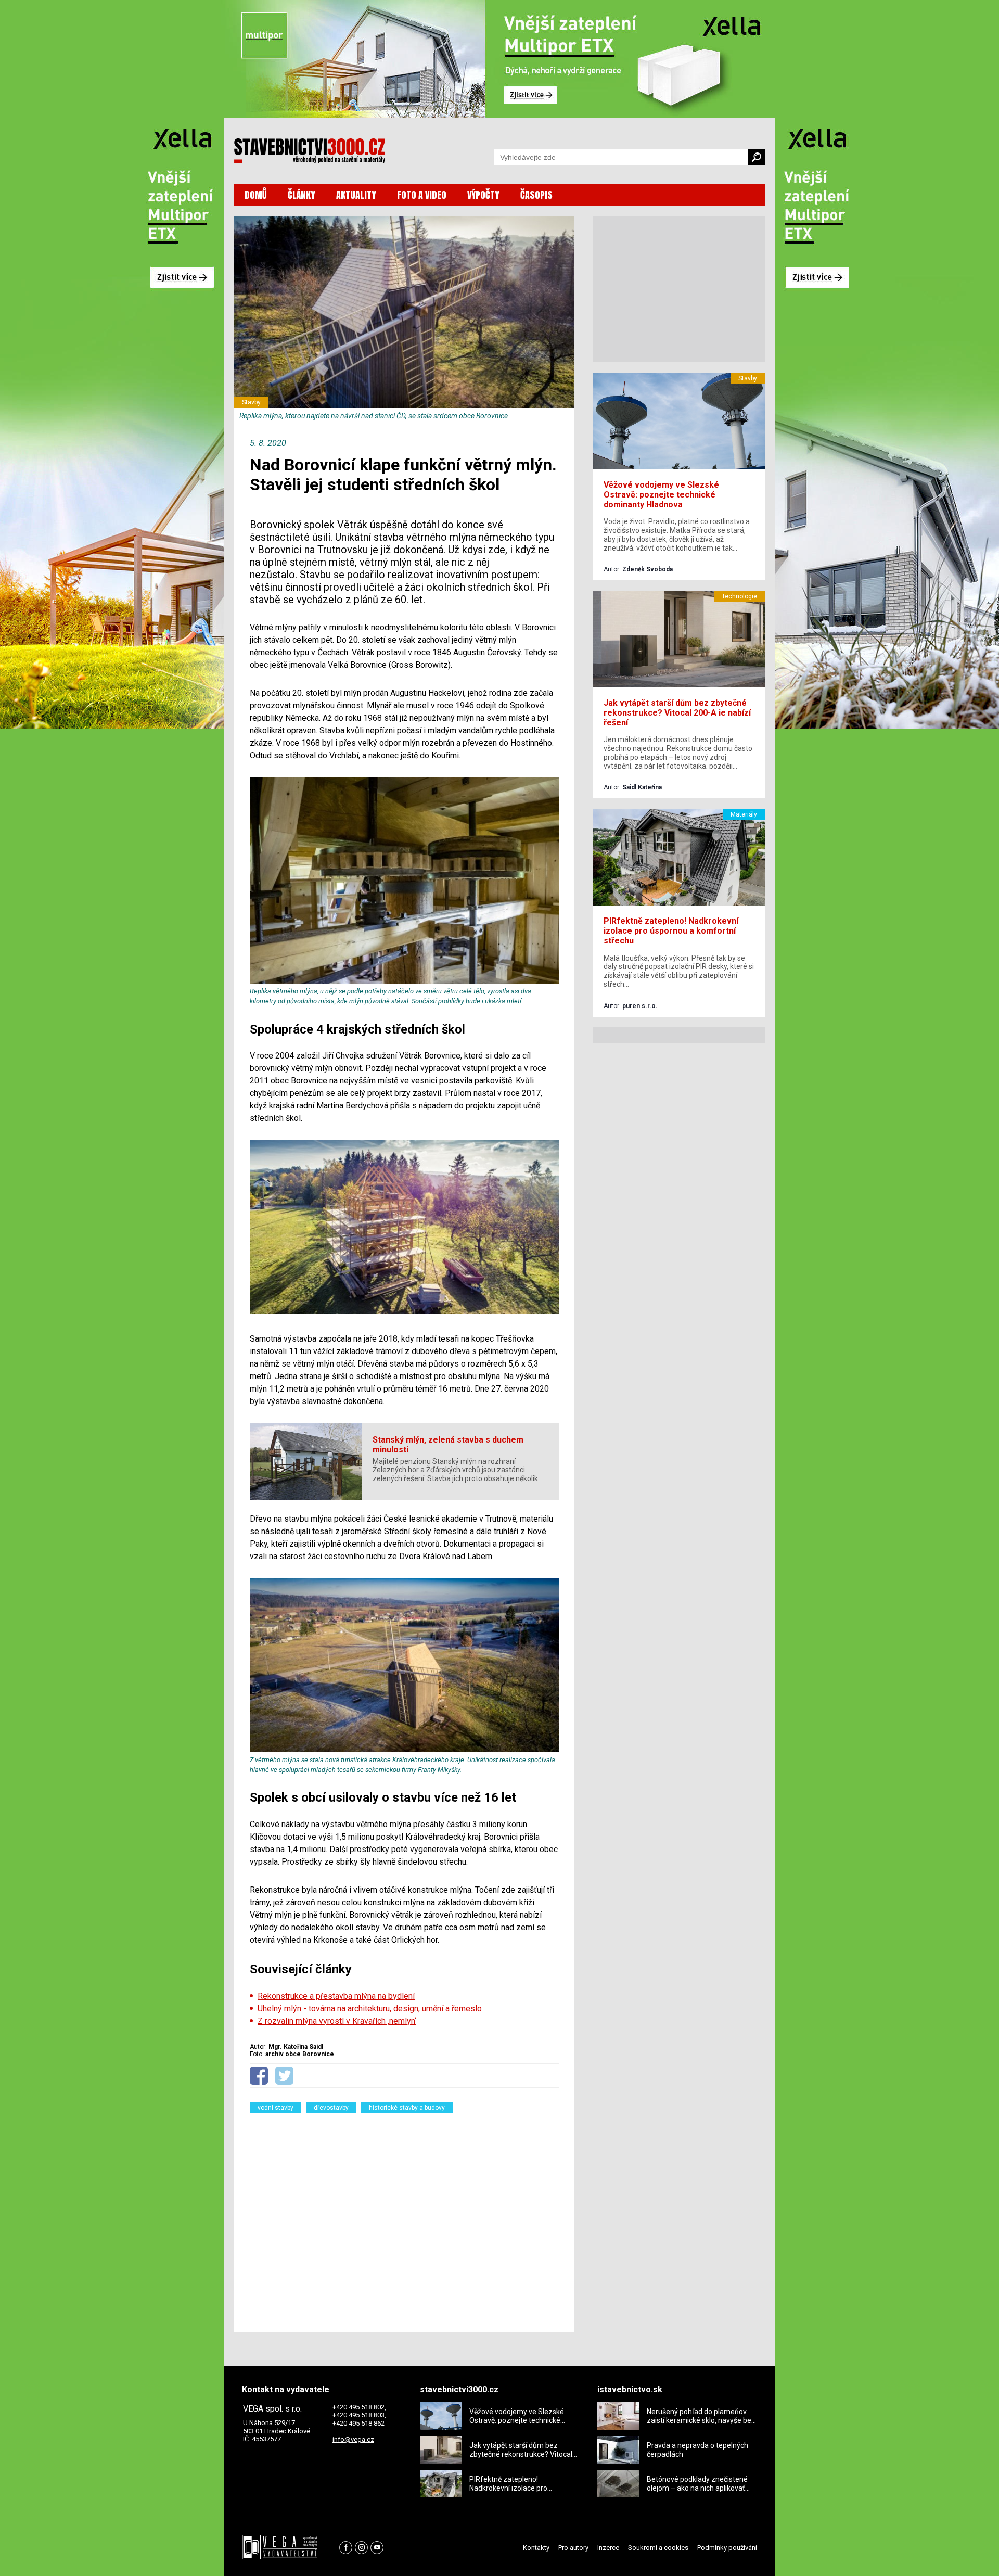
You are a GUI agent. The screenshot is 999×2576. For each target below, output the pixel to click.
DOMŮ (256, 195)
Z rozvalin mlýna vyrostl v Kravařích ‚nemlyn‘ (337, 2021)
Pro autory (573, 2548)
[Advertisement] (404, 2216)
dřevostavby (331, 2108)
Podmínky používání (727, 2548)
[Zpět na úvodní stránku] (310, 151)
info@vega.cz (353, 2439)
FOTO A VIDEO (422, 195)
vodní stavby (276, 2108)
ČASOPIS (536, 195)
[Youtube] (377, 2548)
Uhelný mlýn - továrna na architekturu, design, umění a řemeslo (370, 2008)
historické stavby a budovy (407, 2108)
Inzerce (608, 2548)
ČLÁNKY (302, 195)
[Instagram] (361, 2548)
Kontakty (536, 2548)
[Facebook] (346, 2548)
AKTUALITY (356, 195)
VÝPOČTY (483, 195)
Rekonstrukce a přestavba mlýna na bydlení (336, 1996)
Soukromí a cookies (658, 2548)
